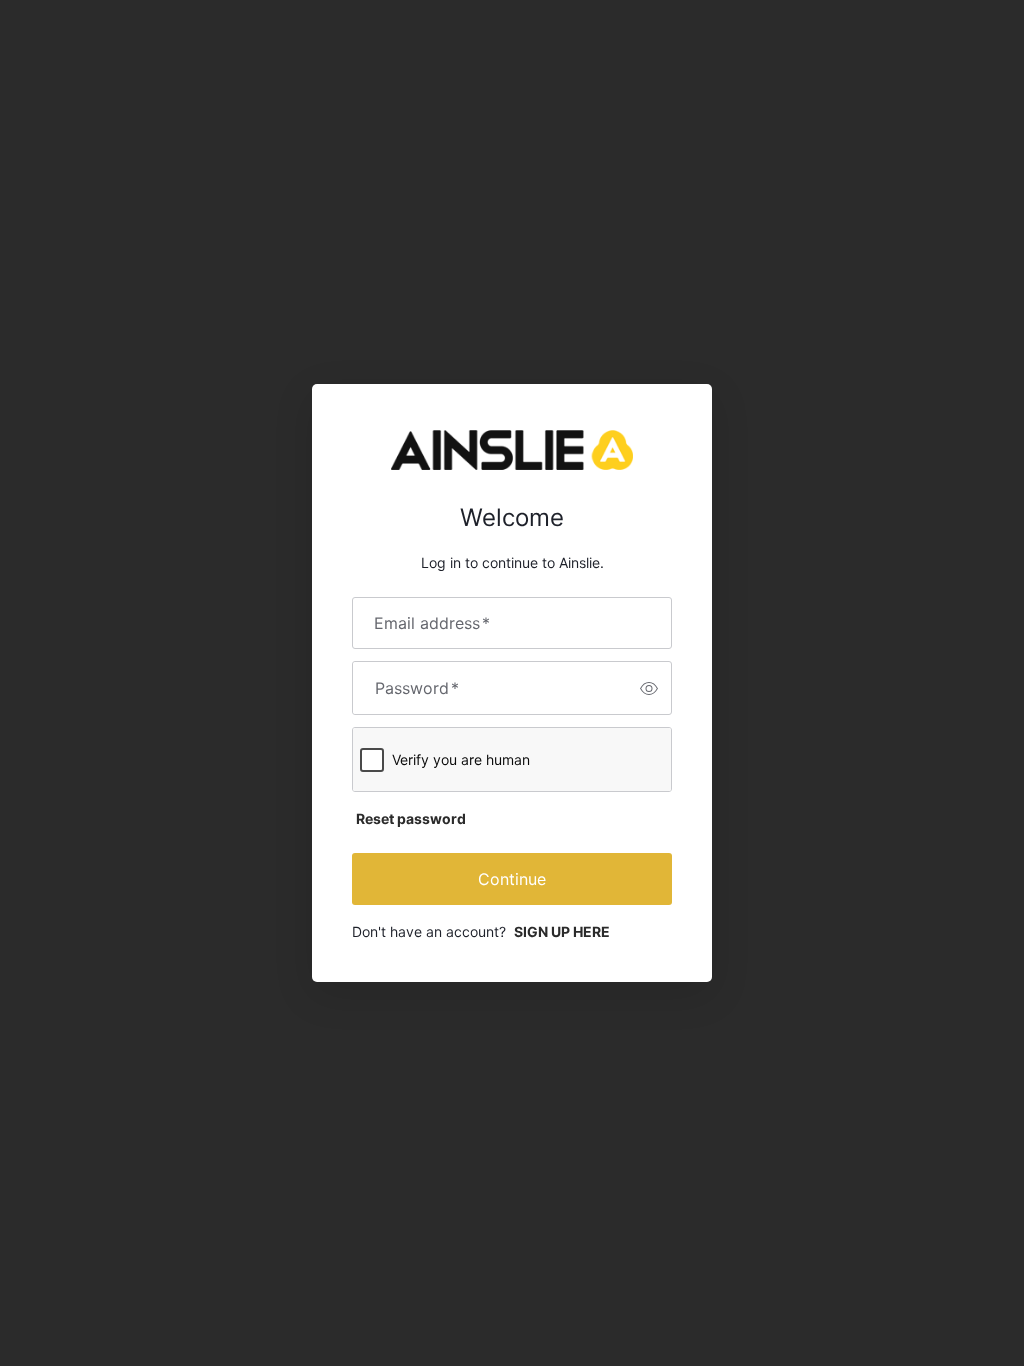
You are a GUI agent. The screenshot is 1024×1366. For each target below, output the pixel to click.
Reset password (411, 818)
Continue (512, 879)
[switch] (649, 688)
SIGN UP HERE (562, 931)
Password (417, 688)
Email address (432, 623)
